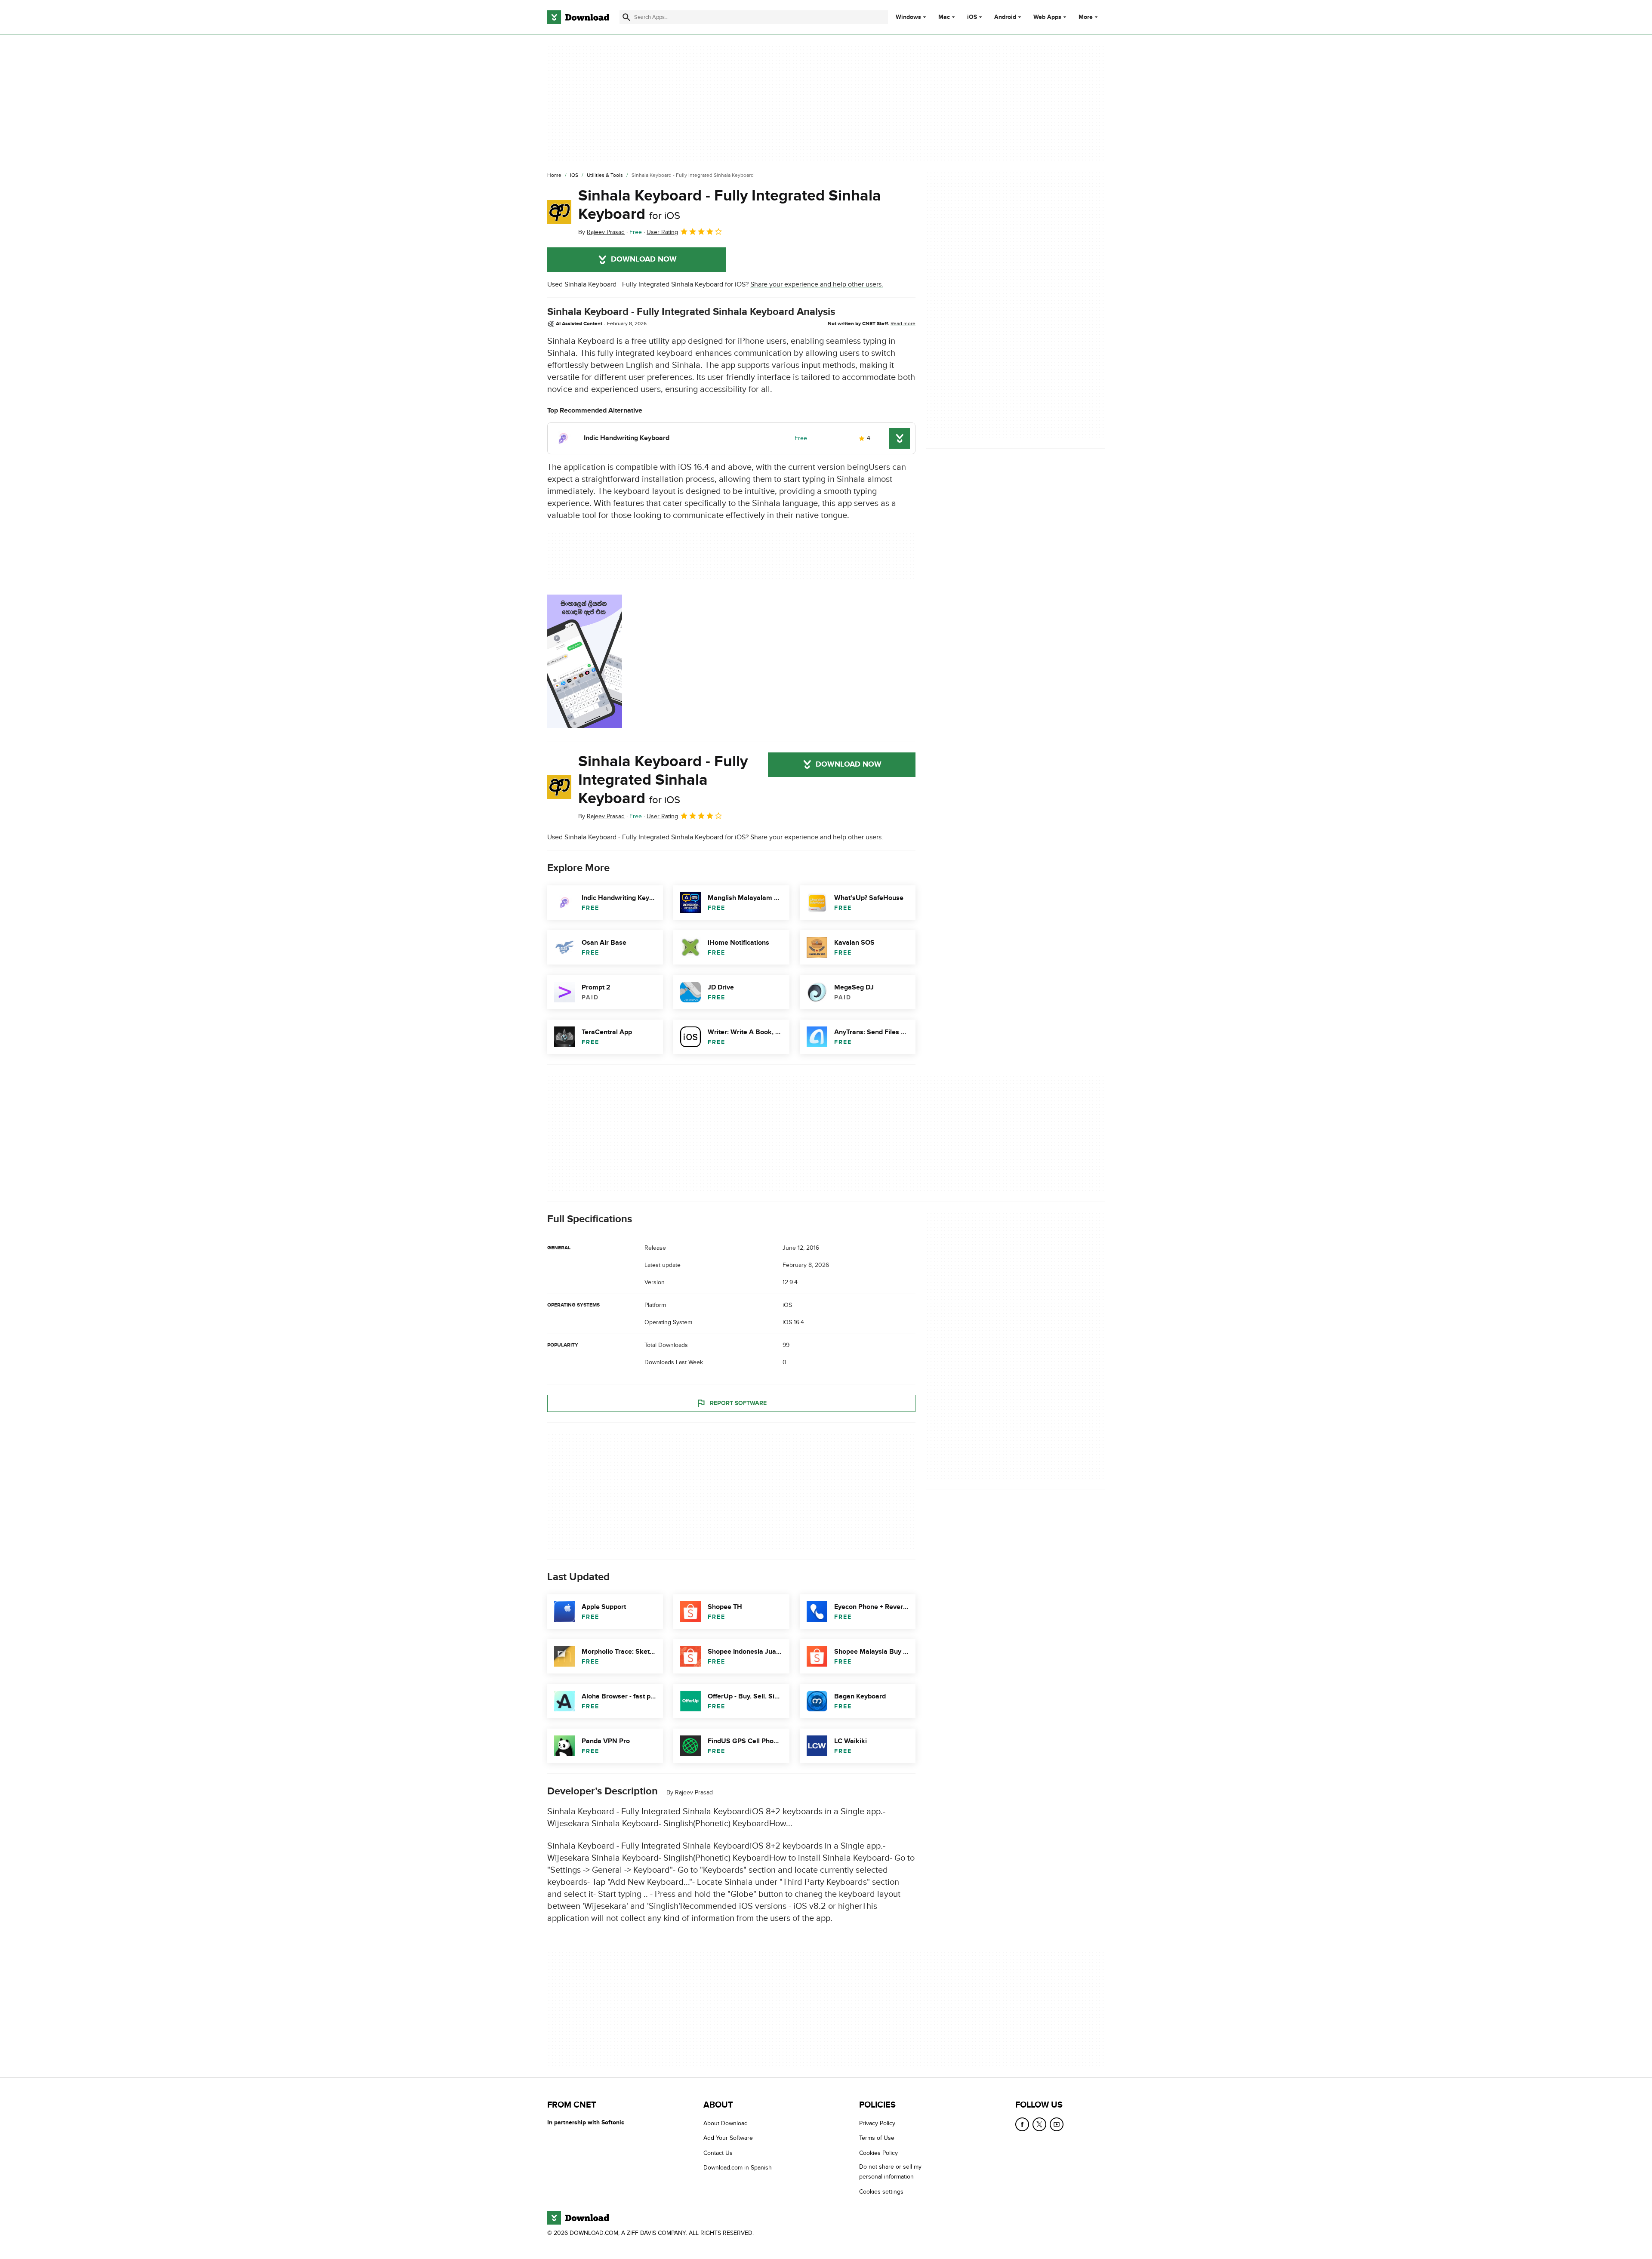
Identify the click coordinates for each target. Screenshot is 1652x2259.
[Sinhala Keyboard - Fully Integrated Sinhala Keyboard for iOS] (559, 212)
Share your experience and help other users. (817, 284)
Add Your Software (728, 2138)
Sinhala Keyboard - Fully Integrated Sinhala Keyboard (730, 205)
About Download (726, 2123)
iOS (972, 17)
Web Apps (1047, 17)
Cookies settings (881, 2192)
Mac (944, 17)
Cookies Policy (878, 2153)
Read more (903, 324)
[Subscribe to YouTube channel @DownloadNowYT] (1057, 2124)
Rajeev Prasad (694, 1792)
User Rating (662, 232)
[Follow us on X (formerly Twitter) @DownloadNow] (1039, 2124)
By (601, 232)
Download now (644, 259)
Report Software (738, 1403)
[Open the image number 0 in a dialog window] (585, 661)
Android (1005, 17)
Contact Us (718, 2153)
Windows (908, 17)
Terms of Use (877, 2138)
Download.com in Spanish (738, 2168)
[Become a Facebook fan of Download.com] (1022, 2124)
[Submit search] (626, 17)
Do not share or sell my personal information (890, 2172)
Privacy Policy (877, 2123)
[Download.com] (578, 17)
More (1086, 17)
